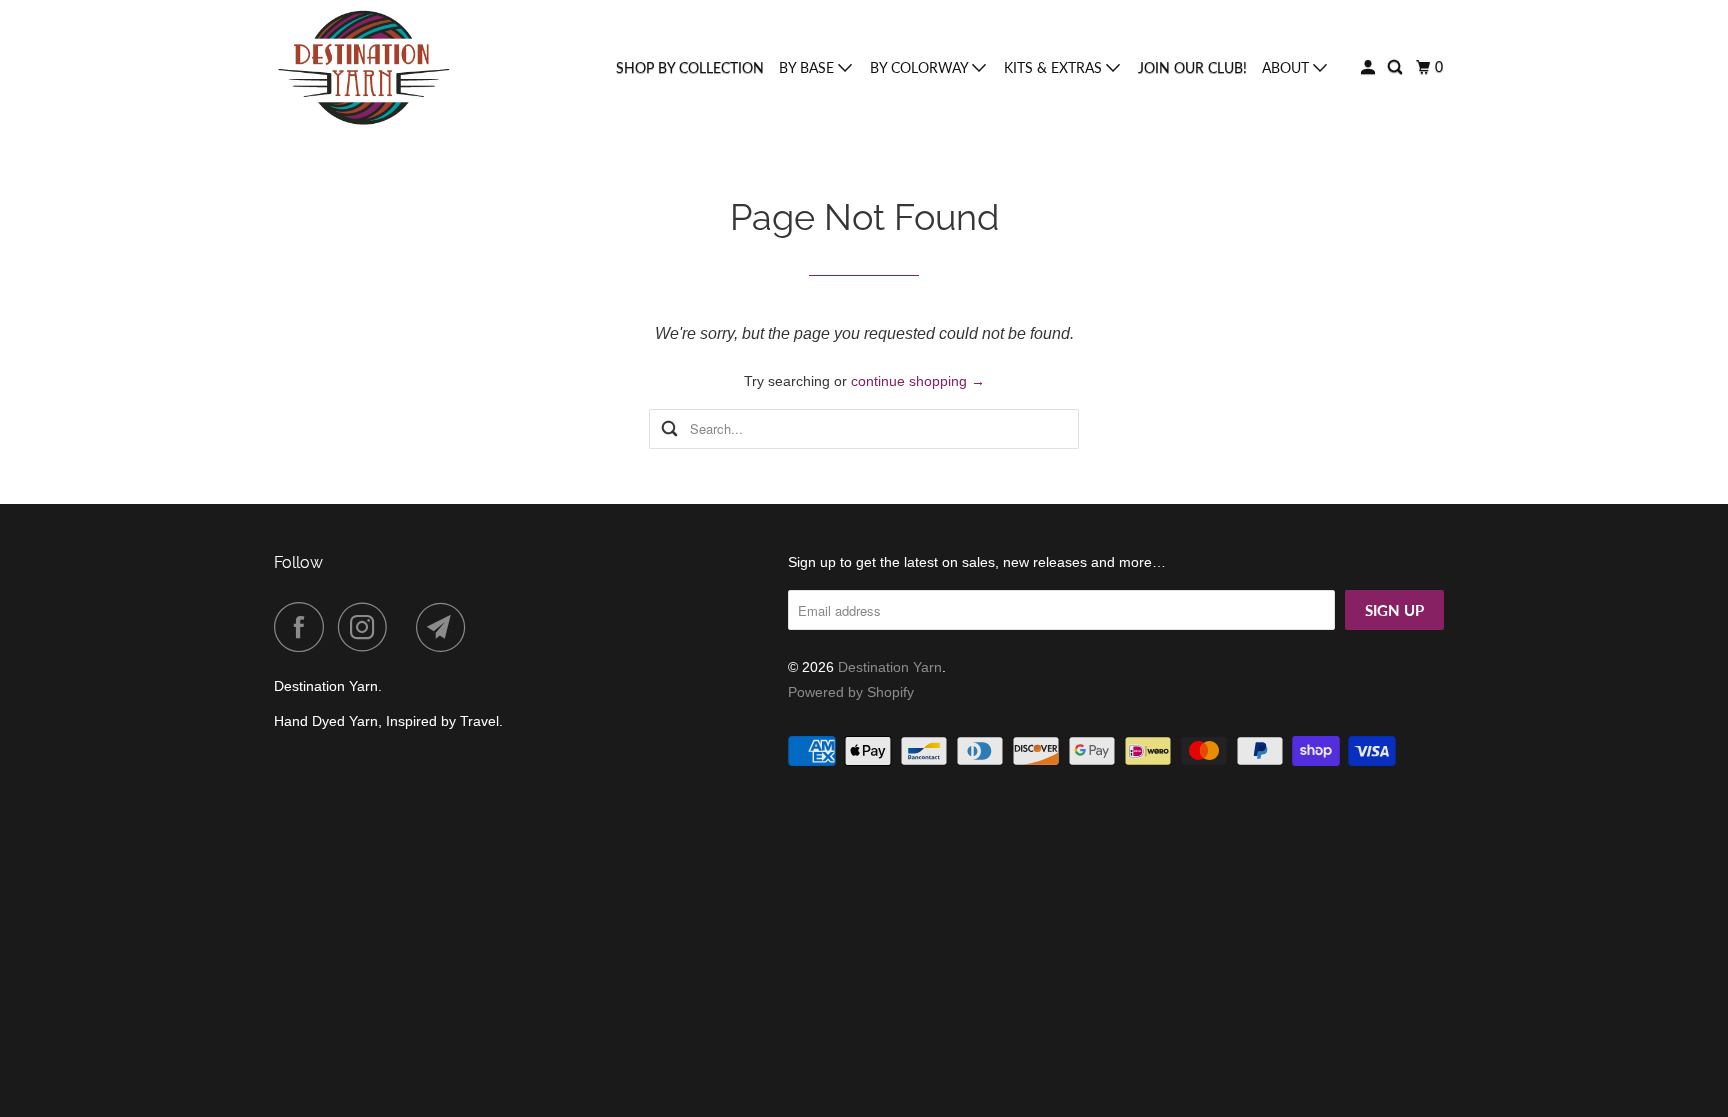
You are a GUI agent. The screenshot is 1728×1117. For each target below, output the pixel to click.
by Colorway (921, 67)
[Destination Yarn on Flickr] (407, 627)
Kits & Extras (1055, 67)
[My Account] (1369, 67)
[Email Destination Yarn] (446, 627)
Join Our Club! (1192, 67)
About (1287, 67)
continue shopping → (918, 381)
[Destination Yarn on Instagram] (368, 627)
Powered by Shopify (851, 692)
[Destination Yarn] (364, 68)
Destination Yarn (890, 667)
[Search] (1396, 67)
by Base (808, 67)
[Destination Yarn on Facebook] (304, 627)
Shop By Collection (690, 67)
